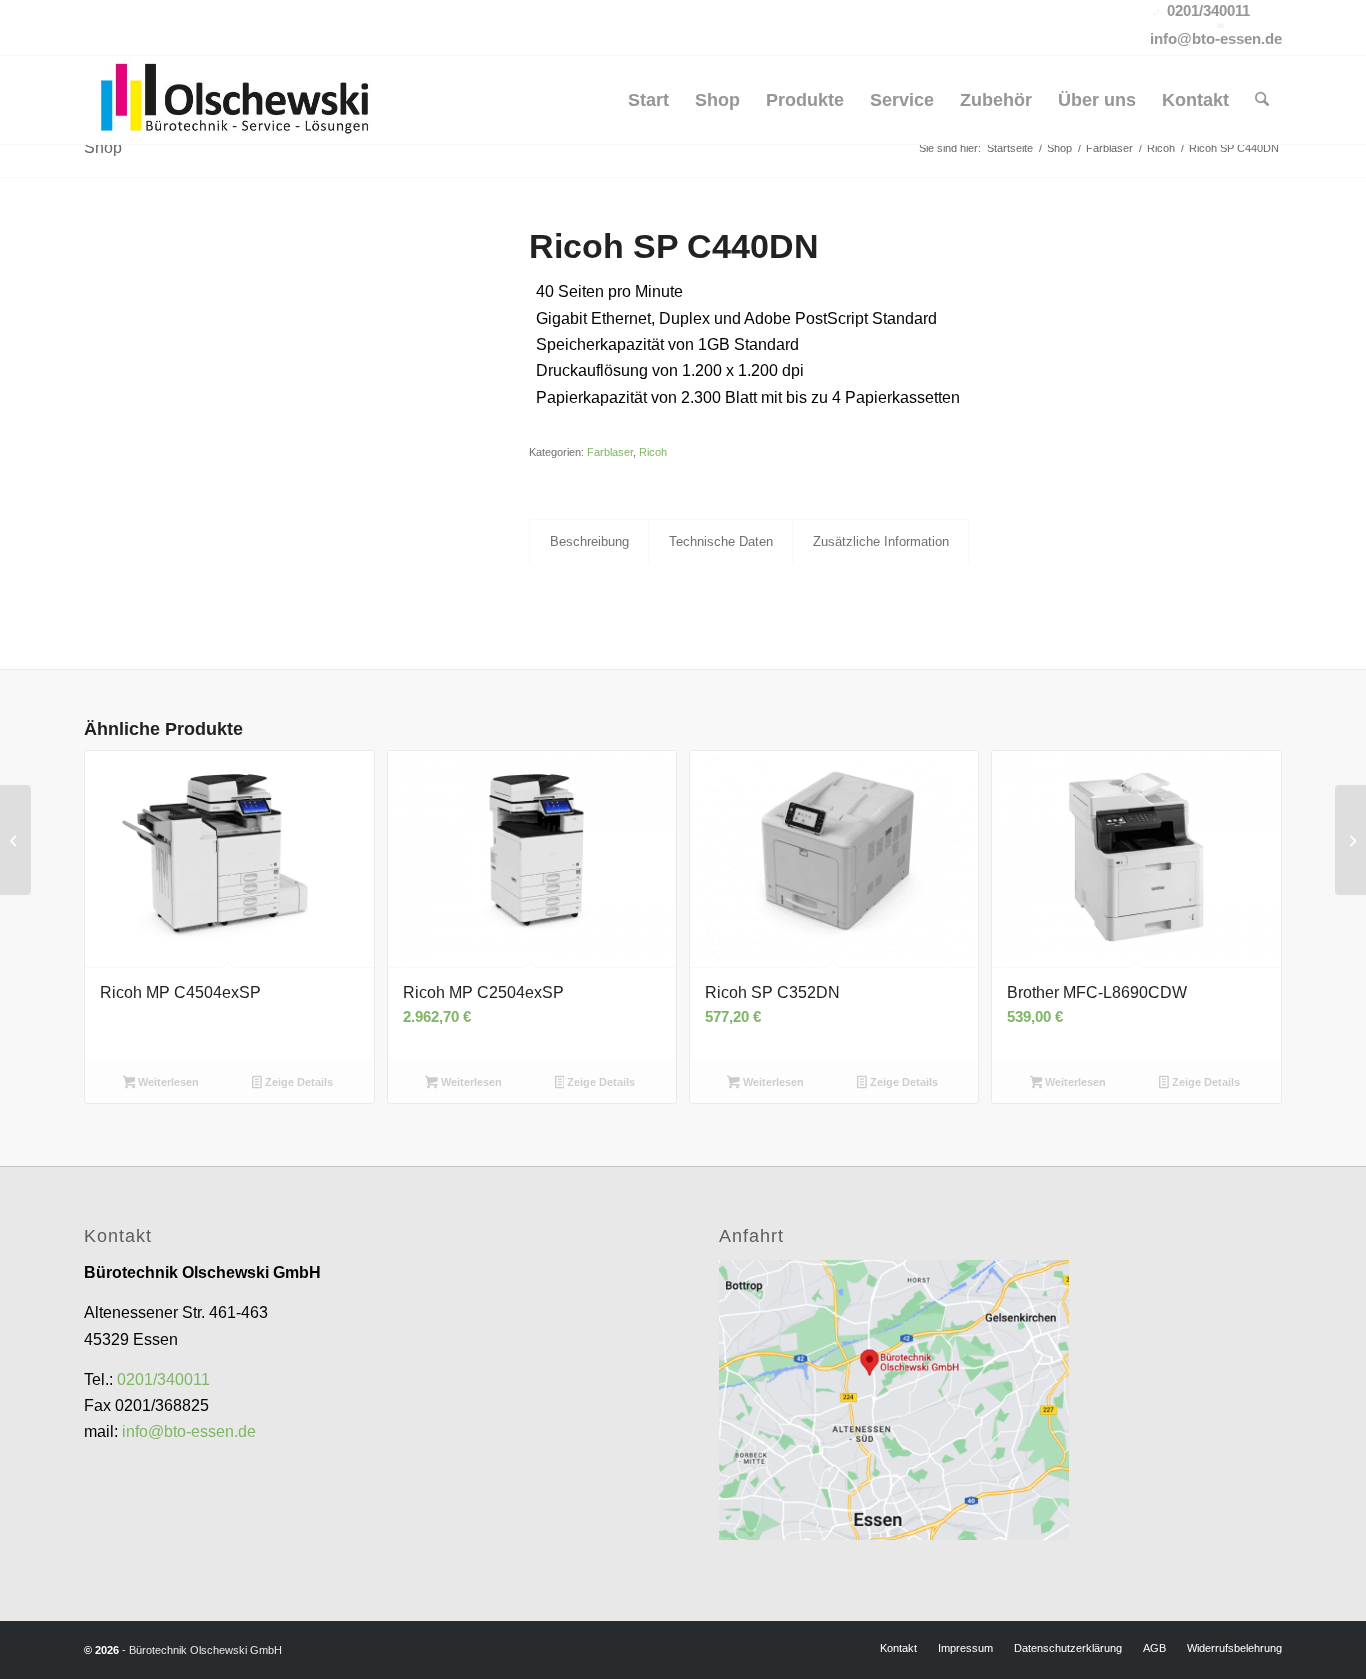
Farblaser (610, 452)
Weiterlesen (167, 1082)
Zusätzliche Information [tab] (881, 541)
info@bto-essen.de (189, 1431)
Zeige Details (297, 1082)
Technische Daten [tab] (721, 541)
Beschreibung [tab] (589, 541)
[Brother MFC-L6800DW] (15, 840)
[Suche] (1262, 100)
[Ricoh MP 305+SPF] (1350, 840)
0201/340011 (163, 1379)
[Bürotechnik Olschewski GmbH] (236, 100)
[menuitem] (648, 100)
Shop (103, 147)
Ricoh (653, 452)
